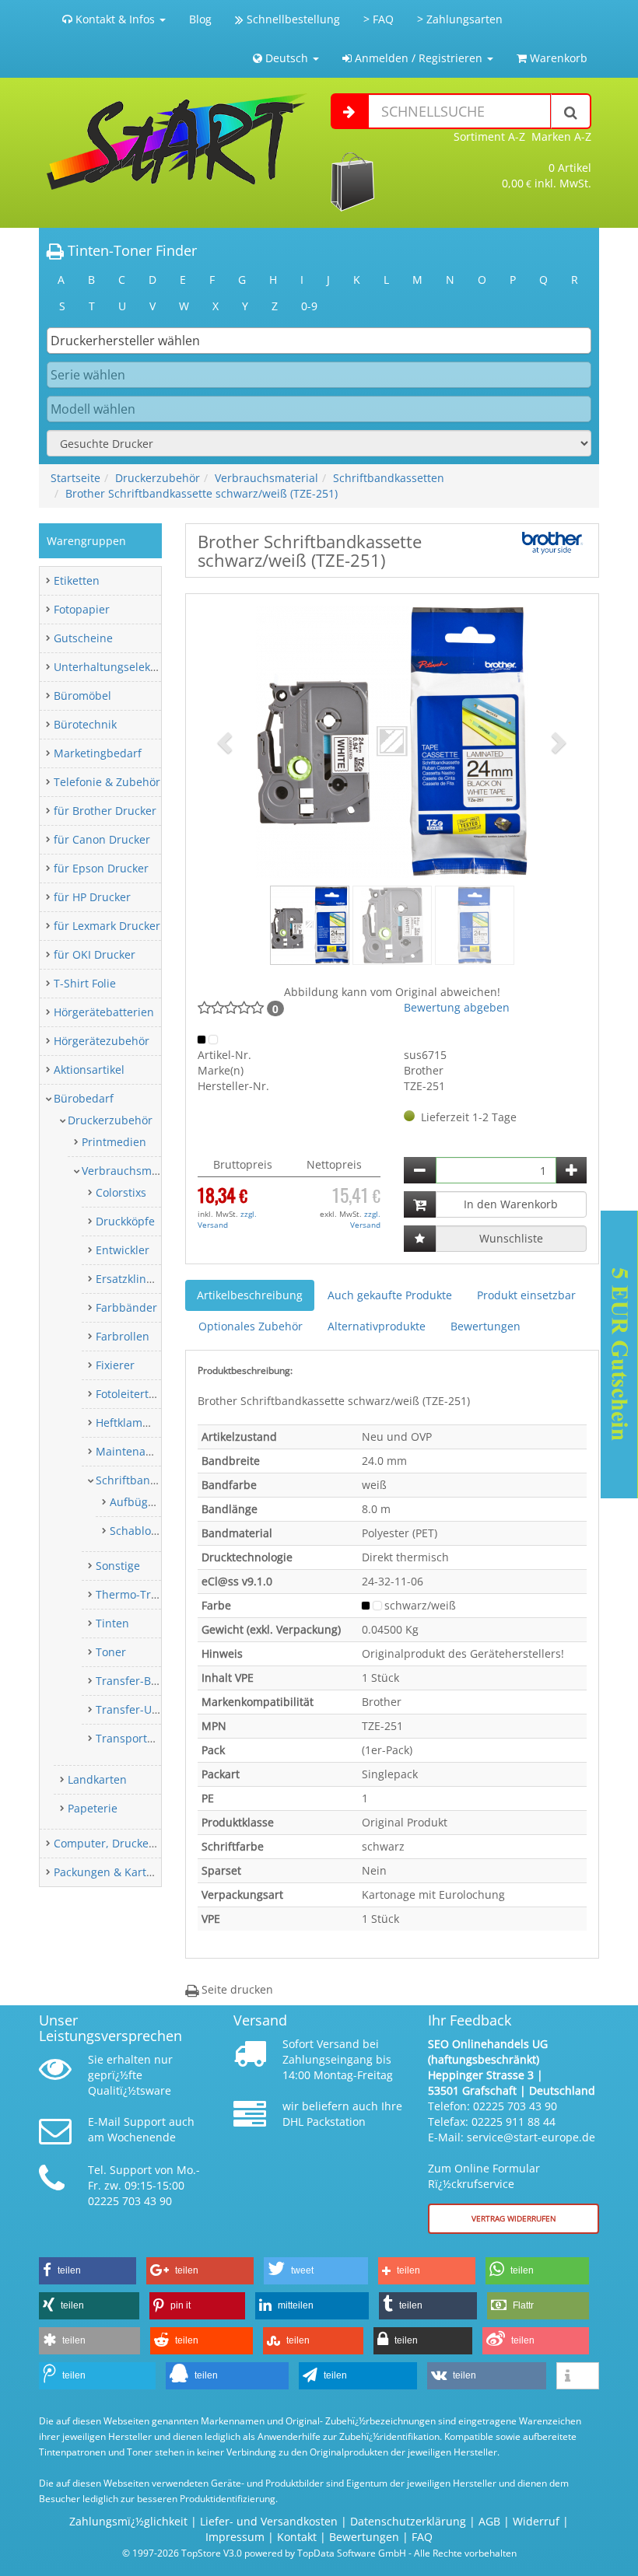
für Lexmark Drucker (107, 926)
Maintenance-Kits (142, 1451)
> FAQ (379, 19)
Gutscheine (83, 638)
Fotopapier (82, 609)
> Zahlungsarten (460, 19)
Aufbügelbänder (152, 1502)
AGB (489, 2521)
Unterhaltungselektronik (117, 667)
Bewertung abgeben (457, 1007)
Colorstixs (121, 1192)
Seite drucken (236, 1989)
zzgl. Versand (227, 1219)
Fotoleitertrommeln (146, 1394)
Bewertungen (486, 1326)
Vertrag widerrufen (514, 2218)
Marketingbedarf (98, 753)
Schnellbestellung (292, 19)
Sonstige (118, 1566)
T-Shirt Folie (85, 983)
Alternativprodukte (377, 1326)
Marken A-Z (561, 136)
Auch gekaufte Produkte (390, 1295)
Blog (200, 19)
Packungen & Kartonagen (119, 1872)
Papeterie (93, 1808)
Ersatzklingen (131, 1279)
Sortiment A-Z (489, 136)
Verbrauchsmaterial (266, 478)
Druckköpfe (125, 1221)
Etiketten (77, 580)
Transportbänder (140, 1738)
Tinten (112, 1623)
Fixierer (115, 1365)
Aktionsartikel (89, 1070)
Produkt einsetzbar (526, 1295)
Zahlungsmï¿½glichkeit (128, 2521)
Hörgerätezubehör (102, 1041)
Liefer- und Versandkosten (269, 2521)
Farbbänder (126, 1307)
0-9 (309, 306)
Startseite (75, 478)
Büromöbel (82, 696)
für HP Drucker (92, 897)
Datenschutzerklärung (408, 2521)
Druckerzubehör (158, 478)
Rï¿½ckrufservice (471, 2184)
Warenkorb (557, 58)
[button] (227, 742)
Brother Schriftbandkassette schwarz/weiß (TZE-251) (202, 493)
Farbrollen (123, 1336)
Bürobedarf (84, 1098)
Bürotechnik (85, 724)
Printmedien (114, 1142)
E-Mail (104, 2122)
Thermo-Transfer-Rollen (158, 1594)
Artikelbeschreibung (250, 1295)
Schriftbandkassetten (389, 478)
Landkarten (97, 1779)
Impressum (235, 2537)
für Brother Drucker (105, 811)
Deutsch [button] (287, 58)
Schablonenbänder (159, 1531)
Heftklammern (133, 1423)
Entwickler (123, 1250)
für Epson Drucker (101, 868)
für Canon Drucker (102, 839)
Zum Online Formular (484, 2168)
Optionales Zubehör (251, 1326)
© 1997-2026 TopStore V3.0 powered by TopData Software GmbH (264, 2553)
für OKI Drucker (95, 954)
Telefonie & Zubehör (107, 782)
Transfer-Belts (133, 1681)
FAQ (422, 2537)
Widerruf (536, 2521)
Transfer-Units (133, 1709)
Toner (111, 1652)
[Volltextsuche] (571, 111)
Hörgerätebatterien (104, 1012)
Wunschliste (511, 1238)
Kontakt (297, 2537)
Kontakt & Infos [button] (115, 19)
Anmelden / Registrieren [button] (419, 58)
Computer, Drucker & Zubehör (133, 1843)
